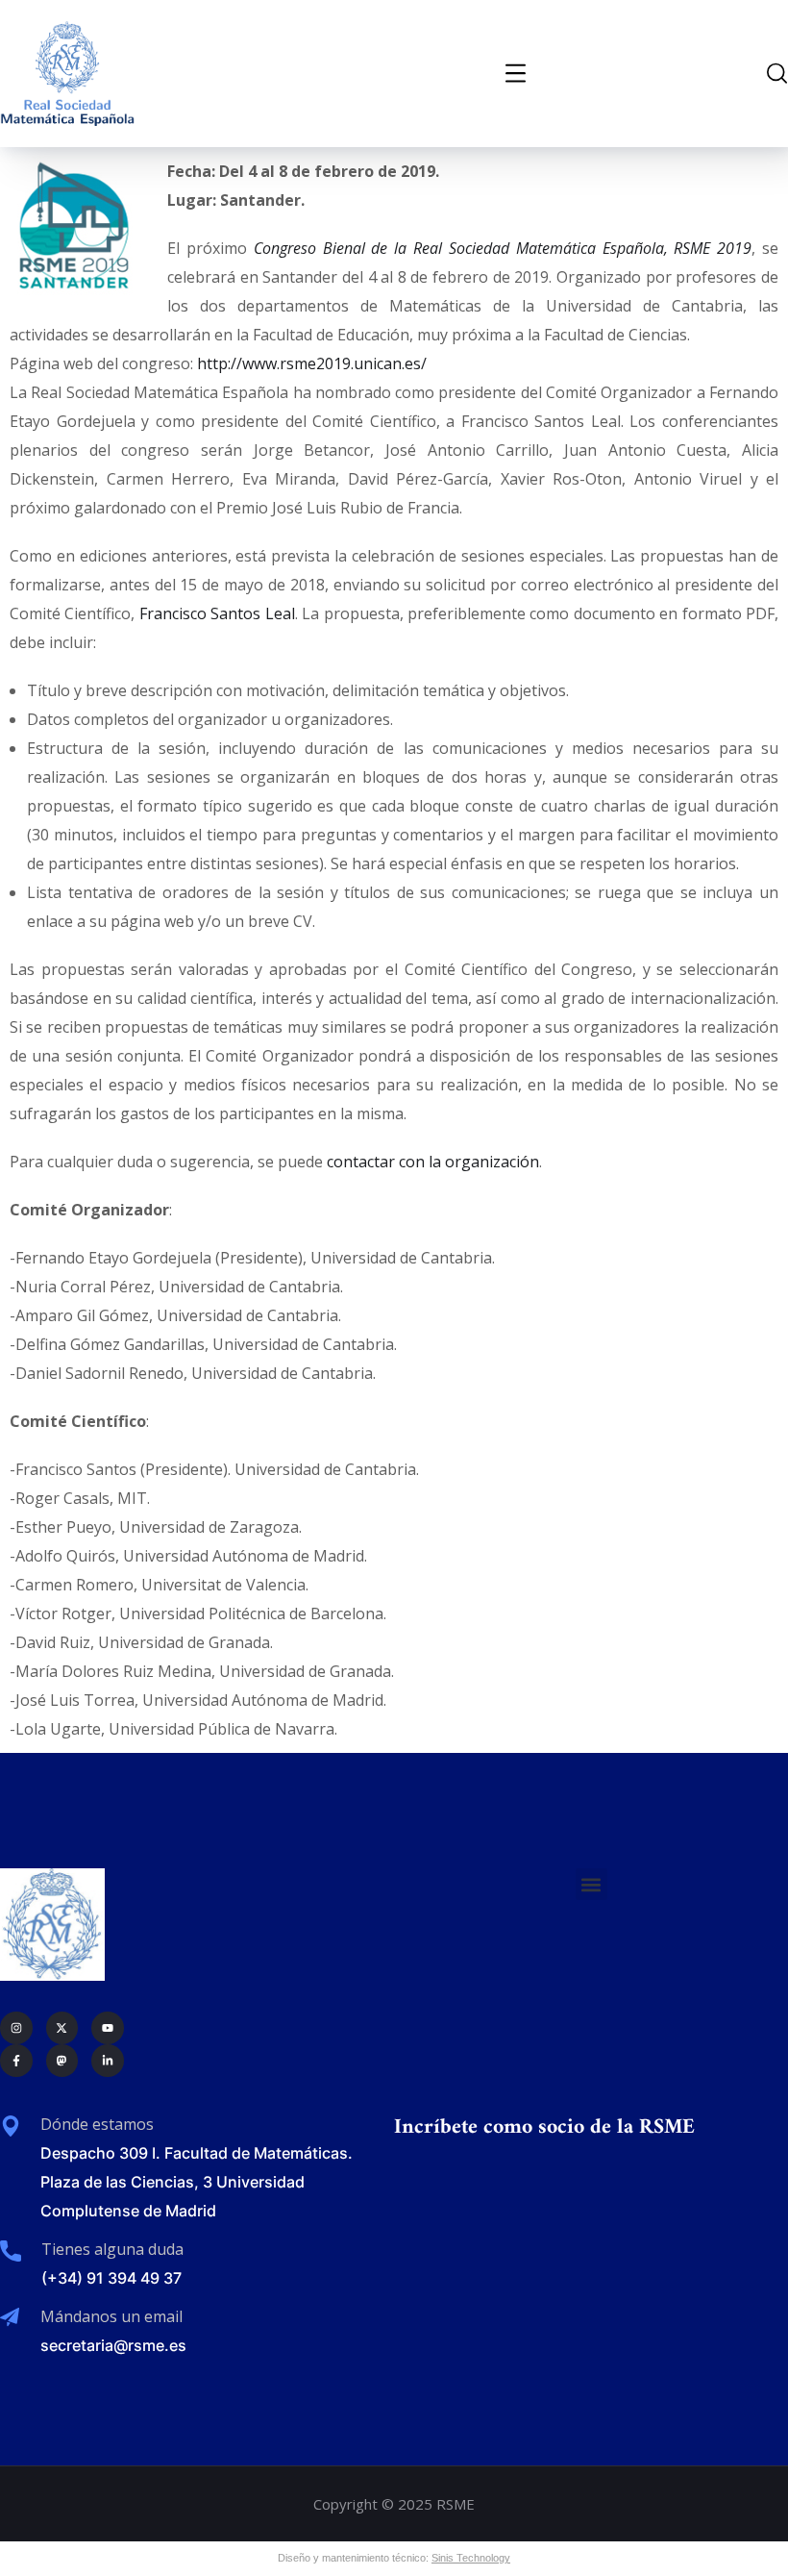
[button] (591, 1884)
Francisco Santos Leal (217, 613)
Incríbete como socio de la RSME (544, 2127)
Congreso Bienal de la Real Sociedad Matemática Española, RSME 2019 (503, 248)
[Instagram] (16, 2028)
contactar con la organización (433, 1162)
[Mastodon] (62, 2061)
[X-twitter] (62, 2028)
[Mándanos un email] (10, 2317)
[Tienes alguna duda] (11, 2251)
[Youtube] (108, 2028)
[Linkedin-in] (108, 2061)
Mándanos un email (111, 2316)
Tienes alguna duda (112, 2249)
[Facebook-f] (16, 2061)
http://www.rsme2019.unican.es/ (312, 363)
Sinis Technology (471, 2558)
